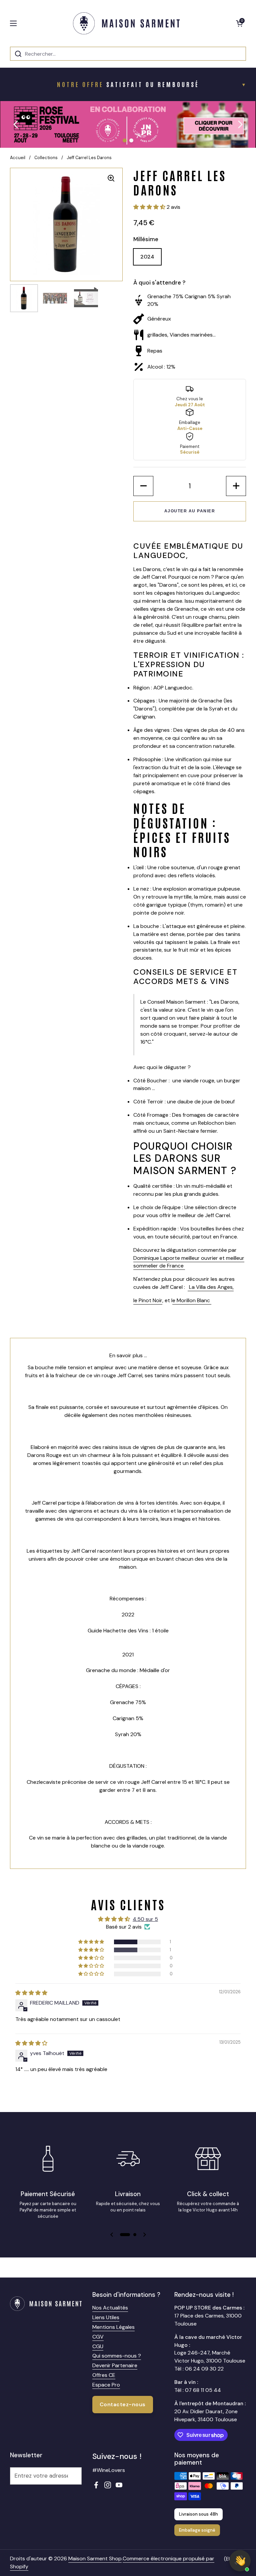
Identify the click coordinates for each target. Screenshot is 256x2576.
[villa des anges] (188, 1287)
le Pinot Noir (148, 1300)
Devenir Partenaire (115, 2365)
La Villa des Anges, (211, 1287)
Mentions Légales (113, 2327)
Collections (46, 158)
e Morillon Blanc (192, 1300)
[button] (239, 23)
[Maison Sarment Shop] (126, 23)
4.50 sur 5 (145, 1919)
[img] (31, 1993)
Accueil (18, 158)
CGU (98, 2346)
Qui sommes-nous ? (117, 2356)
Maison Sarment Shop (95, 2558)
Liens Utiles (106, 2317)
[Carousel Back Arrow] (16, 124)
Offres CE (104, 2375)
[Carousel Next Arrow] (240, 124)
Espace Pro (106, 2385)
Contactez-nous (123, 2404)
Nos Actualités (110, 2308)
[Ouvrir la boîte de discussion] (240, 2561)
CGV (98, 2337)
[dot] (125, 140)
